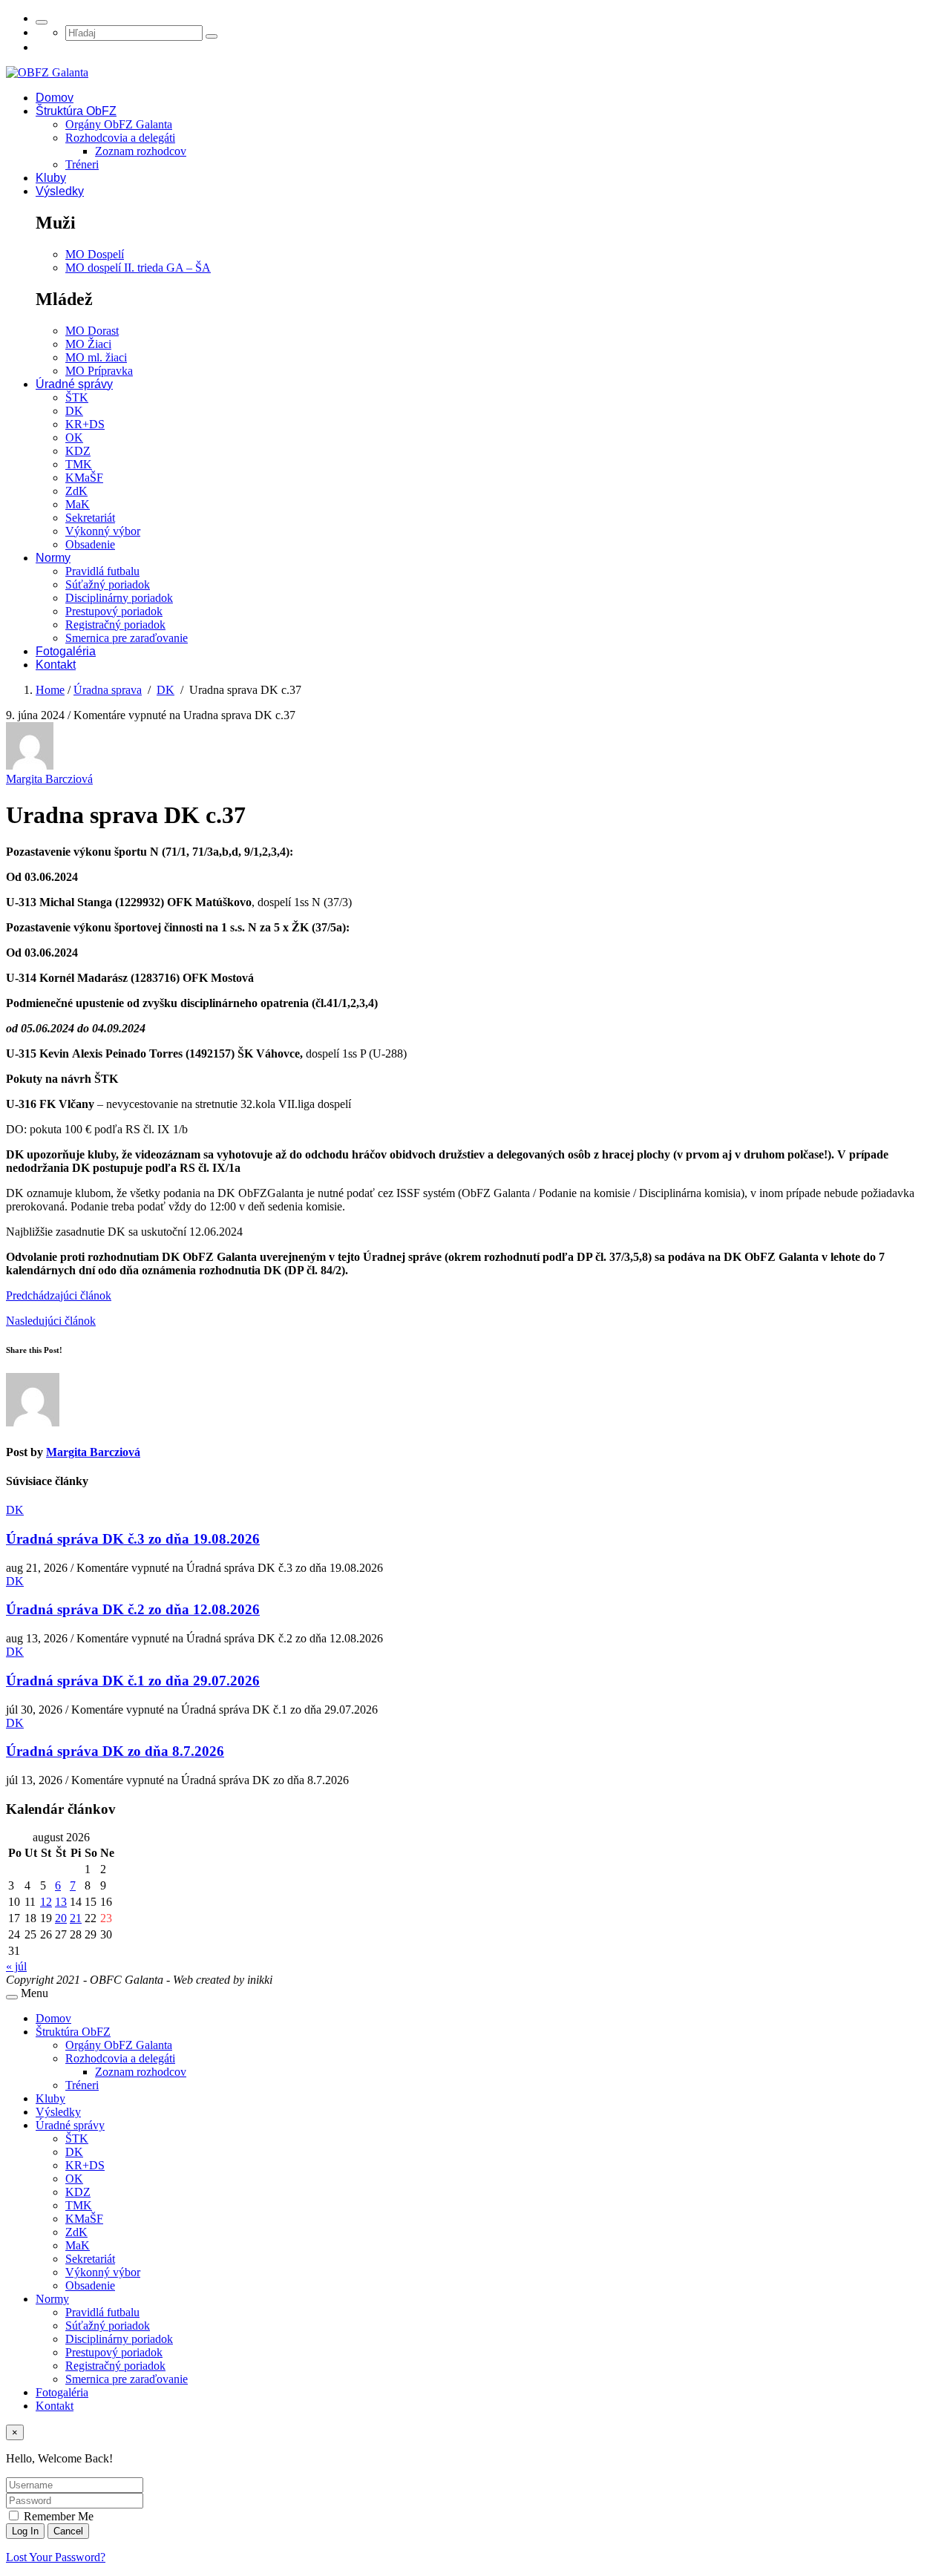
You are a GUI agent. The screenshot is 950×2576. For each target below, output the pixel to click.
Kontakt (56, 665)
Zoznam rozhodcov (141, 151)
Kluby (51, 178)
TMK (79, 464)
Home (50, 690)
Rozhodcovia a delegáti (120, 138)
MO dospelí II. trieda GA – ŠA (138, 268)
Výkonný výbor (103, 531)
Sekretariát (90, 518)
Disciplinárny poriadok (119, 598)
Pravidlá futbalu (102, 571)
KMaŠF (84, 478)
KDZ (78, 451)
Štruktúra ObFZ (76, 111)
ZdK (76, 491)
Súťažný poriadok (108, 584)
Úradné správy (74, 384)
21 (76, 1918)
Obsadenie (90, 544)
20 (61, 1918)
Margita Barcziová (49, 779)
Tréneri (82, 164)
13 (61, 1902)
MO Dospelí (95, 254)
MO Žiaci (88, 344)
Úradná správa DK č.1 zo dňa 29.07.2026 (133, 1681)
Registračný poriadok (115, 625)
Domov (55, 98)
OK (74, 437)
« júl (16, 1966)
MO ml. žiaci (96, 357)
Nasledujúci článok (51, 1321)
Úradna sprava (108, 690)
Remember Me (57, 2516)
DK (74, 411)
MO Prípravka (99, 371)
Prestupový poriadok (114, 611)
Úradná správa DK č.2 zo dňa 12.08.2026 (133, 1609)
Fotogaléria (66, 651)
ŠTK (77, 397)
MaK (78, 504)
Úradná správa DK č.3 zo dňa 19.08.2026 (133, 1539)
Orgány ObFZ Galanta (119, 124)
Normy (53, 558)
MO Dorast (92, 331)
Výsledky (60, 191)
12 (46, 1902)
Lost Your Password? (56, 2557)
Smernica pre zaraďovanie (127, 638)
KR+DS (85, 424)
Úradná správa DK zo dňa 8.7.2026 (115, 1751)
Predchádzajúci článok (59, 1295)
